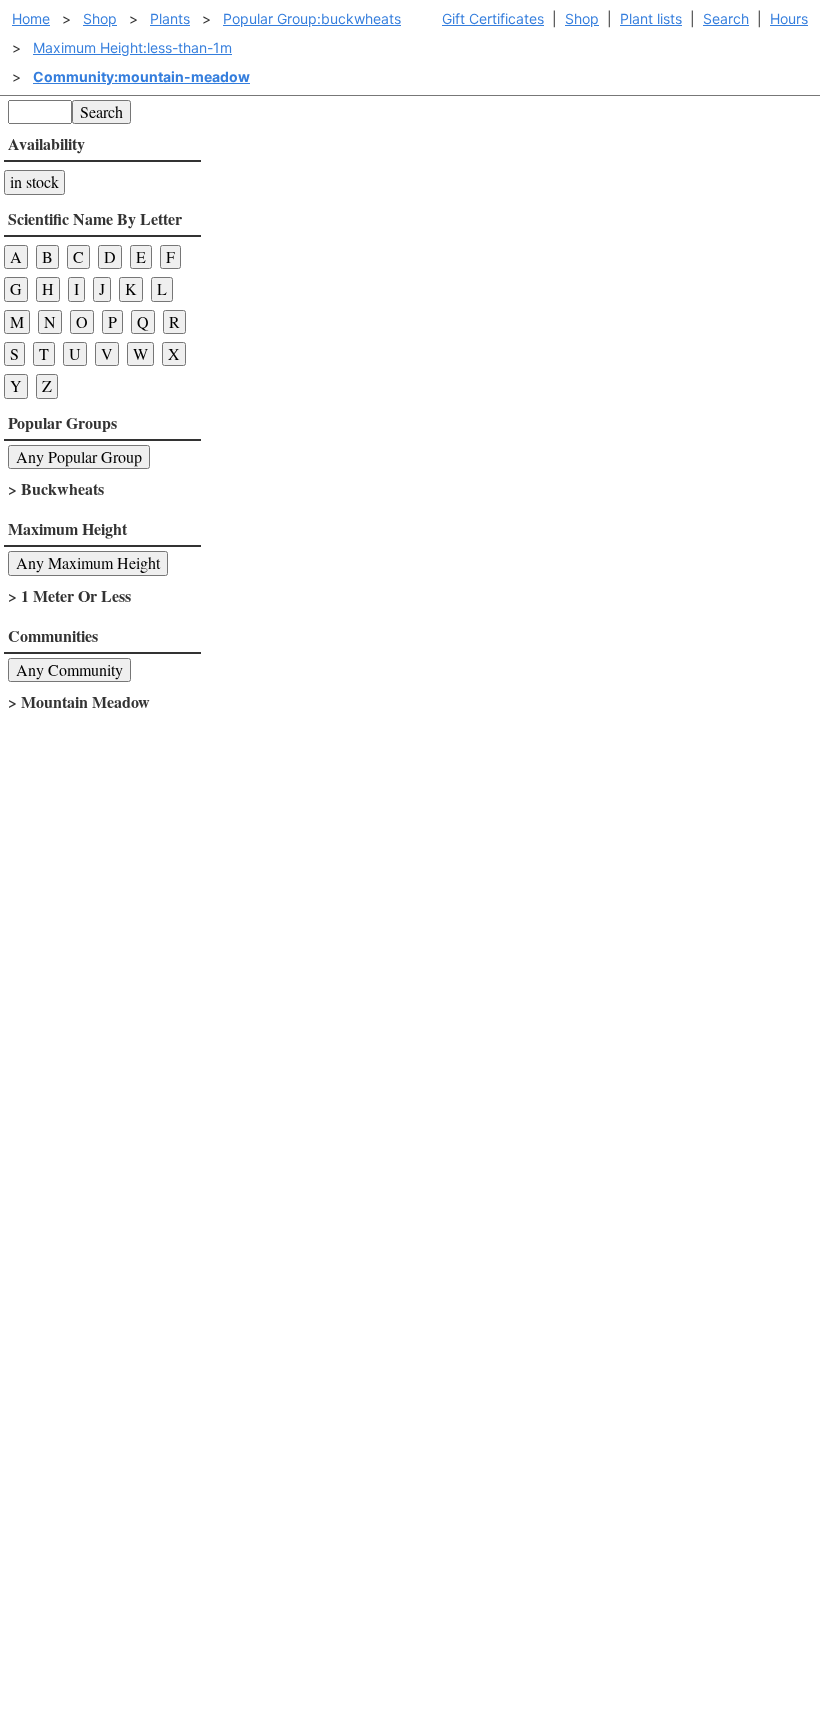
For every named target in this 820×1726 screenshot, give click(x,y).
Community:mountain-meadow (141, 76)
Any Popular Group (79, 456)
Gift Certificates (493, 18)
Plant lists (651, 18)
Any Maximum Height (88, 562)
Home (31, 18)
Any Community (69, 669)
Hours (789, 18)
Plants (170, 18)
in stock (34, 181)
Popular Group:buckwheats (312, 18)
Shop (582, 18)
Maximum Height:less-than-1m (132, 47)
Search (726, 18)
